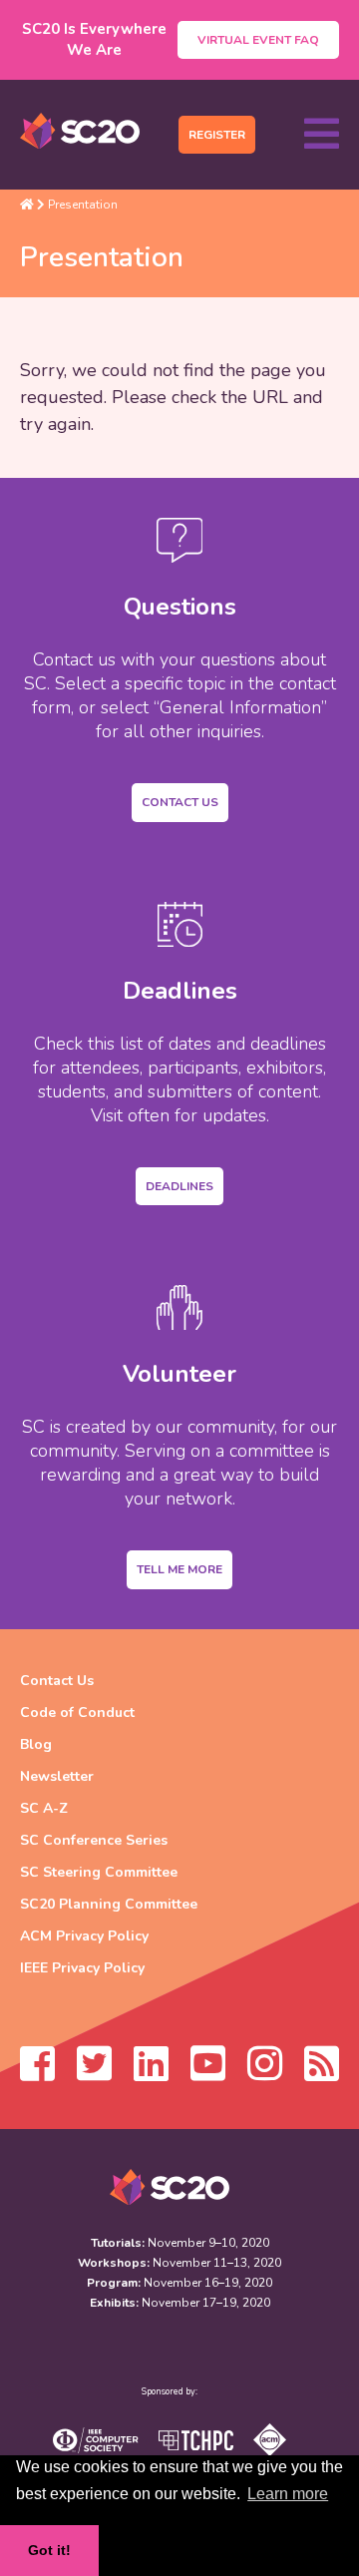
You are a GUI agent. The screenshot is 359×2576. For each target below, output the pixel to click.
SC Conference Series (94, 1840)
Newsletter (57, 1776)
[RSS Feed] (322, 2073)
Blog (36, 1744)
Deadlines (179, 1186)
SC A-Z (44, 1808)
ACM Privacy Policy (84, 1936)
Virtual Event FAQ (258, 40)
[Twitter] (94, 2073)
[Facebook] (37, 2073)
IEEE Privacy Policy (82, 1968)
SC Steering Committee (99, 1872)
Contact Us (180, 802)
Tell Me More (179, 1569)
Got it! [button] (49, 2550)
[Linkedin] (151, 2073)
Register (217, 135)
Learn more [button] (288, 2494)
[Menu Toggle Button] (322, 135)
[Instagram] (265, 2073)
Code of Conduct (77, 1713)
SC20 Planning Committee (109, 1904)
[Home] (27, 205)
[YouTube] (208, 2073)
